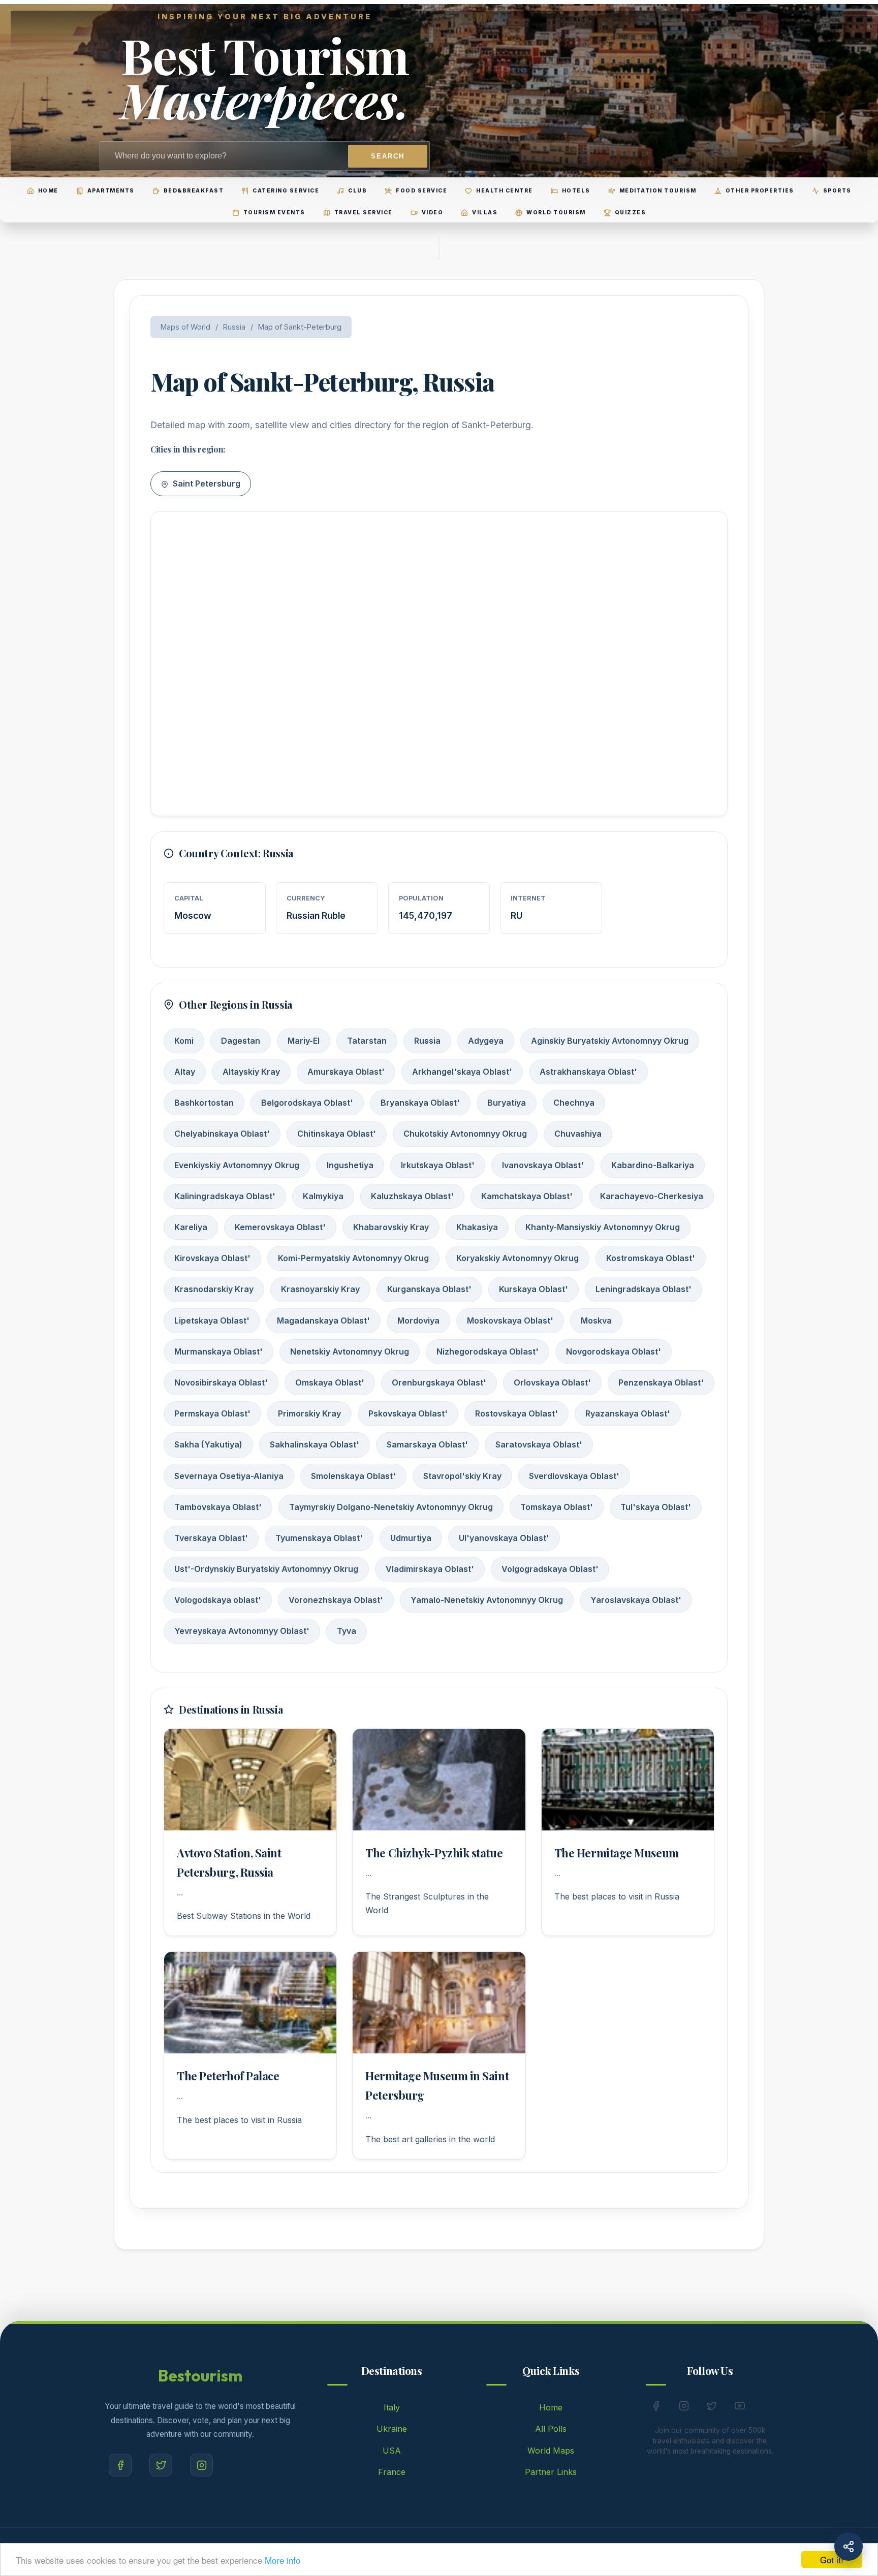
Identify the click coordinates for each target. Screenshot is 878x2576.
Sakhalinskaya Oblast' (315, 1444)
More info (283, 2560)
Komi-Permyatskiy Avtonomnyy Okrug (353, 1258)
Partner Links (551, 2472)
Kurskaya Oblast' (534, 1289)
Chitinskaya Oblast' (337, 1134)
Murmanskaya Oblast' (218, 1351)
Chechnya (574, 1103)
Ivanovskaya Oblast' (543, 1165)
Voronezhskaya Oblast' (336, 1600)
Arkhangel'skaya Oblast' (462, 1072)
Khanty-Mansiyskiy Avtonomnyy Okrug (603, 1227)
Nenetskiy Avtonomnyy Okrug (350, 1351)
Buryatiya (507, 1103)
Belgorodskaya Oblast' (307, 1103)
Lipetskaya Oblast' (212, 1321)
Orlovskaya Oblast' (552, 1382)
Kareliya (191, 1227)
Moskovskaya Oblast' (510, 1321)
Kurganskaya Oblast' (429, 1289)
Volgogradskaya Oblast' (550, 1569)
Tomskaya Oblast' (557, 1507)
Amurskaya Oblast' (346, 1072)
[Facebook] (120, 2465)
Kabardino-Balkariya (653, 1165)
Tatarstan (367, 1041)
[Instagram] (201, 2465)
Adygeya (486, 1041)
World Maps (551, 2451)
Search (388, 156)
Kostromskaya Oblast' (651, 1258)
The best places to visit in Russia (617, 1896)
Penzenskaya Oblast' (661, 1382)
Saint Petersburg (206, 484)
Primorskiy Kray (309, 1413)
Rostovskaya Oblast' (516, 1413)
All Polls (551, 2429)
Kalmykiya (323, 1196)
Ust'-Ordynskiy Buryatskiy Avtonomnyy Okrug (266, 1569)
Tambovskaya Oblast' (218, 1507)
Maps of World (185, 327)
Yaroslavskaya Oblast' (636, 1600)
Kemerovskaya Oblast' (280, 1227)
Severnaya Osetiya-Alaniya (229, 1476)
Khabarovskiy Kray (391, 1227)
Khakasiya (477, 1227)
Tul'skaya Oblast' (656, 1507)
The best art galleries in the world (430, 2139)
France (392, 2472)
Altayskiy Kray (251, 1072)
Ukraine (392, 2429)
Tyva (347, 1631)
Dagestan (241, 1041)
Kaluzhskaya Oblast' (412, 1196)
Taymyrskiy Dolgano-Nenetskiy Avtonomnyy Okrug (391, 1507)
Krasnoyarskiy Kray (320, 1289)
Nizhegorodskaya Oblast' (488, 1351)
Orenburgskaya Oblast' (439, 1382)
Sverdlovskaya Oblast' (574, 1476)
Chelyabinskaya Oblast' (222, 1134)
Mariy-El (304, 1041)
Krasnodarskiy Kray (214, 1289)
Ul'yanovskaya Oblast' (504, 1538)
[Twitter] (161, 2465)
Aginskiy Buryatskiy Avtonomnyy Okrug (610, 1041)
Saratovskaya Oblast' (539, 1444)
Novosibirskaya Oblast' (221, 1382)
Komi (184, 1041)
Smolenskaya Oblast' (353, 1476)
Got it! (832, 2559)
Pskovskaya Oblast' (408, 1413)
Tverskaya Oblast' (211, 1538)
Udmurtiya (411, 1538)
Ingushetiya (350, 1165)
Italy (392, 2407)
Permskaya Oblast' (212, 1413)
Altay (185, 1072)
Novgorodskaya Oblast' (614, 1351)
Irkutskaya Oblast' (438, 1165)
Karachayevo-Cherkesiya (652, 1196)
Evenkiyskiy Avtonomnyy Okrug (237, 1165)
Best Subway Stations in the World (244, 1916)
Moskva (596, 1321)
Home (551, 2407)
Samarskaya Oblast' (427, 1444)
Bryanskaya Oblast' (420, 1103)
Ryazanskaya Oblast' (628, 1413)
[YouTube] (740, 2408)
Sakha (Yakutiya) (208, 1444)
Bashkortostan (204, 1103)
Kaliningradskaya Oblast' (225, 1196)
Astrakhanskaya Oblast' (588, 1072)
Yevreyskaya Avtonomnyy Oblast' (242, 1631)
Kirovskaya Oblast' (212, 1258)
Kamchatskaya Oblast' (527, 1196)
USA (392, 2451)
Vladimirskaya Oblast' (430, 1569)
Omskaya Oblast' (330, 1382)
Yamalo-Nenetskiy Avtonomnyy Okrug (487, 1600)
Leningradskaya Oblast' (644, 1289)
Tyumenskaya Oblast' (319, 1538)
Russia (234, 327)
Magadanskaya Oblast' (323, 1321)
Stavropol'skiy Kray (462, 1476)
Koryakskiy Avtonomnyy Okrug (518, 1258)
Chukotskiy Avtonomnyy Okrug (465, 1134)
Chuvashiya (578, 1134)
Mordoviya (418, 1321)
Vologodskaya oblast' (218, 1600)
